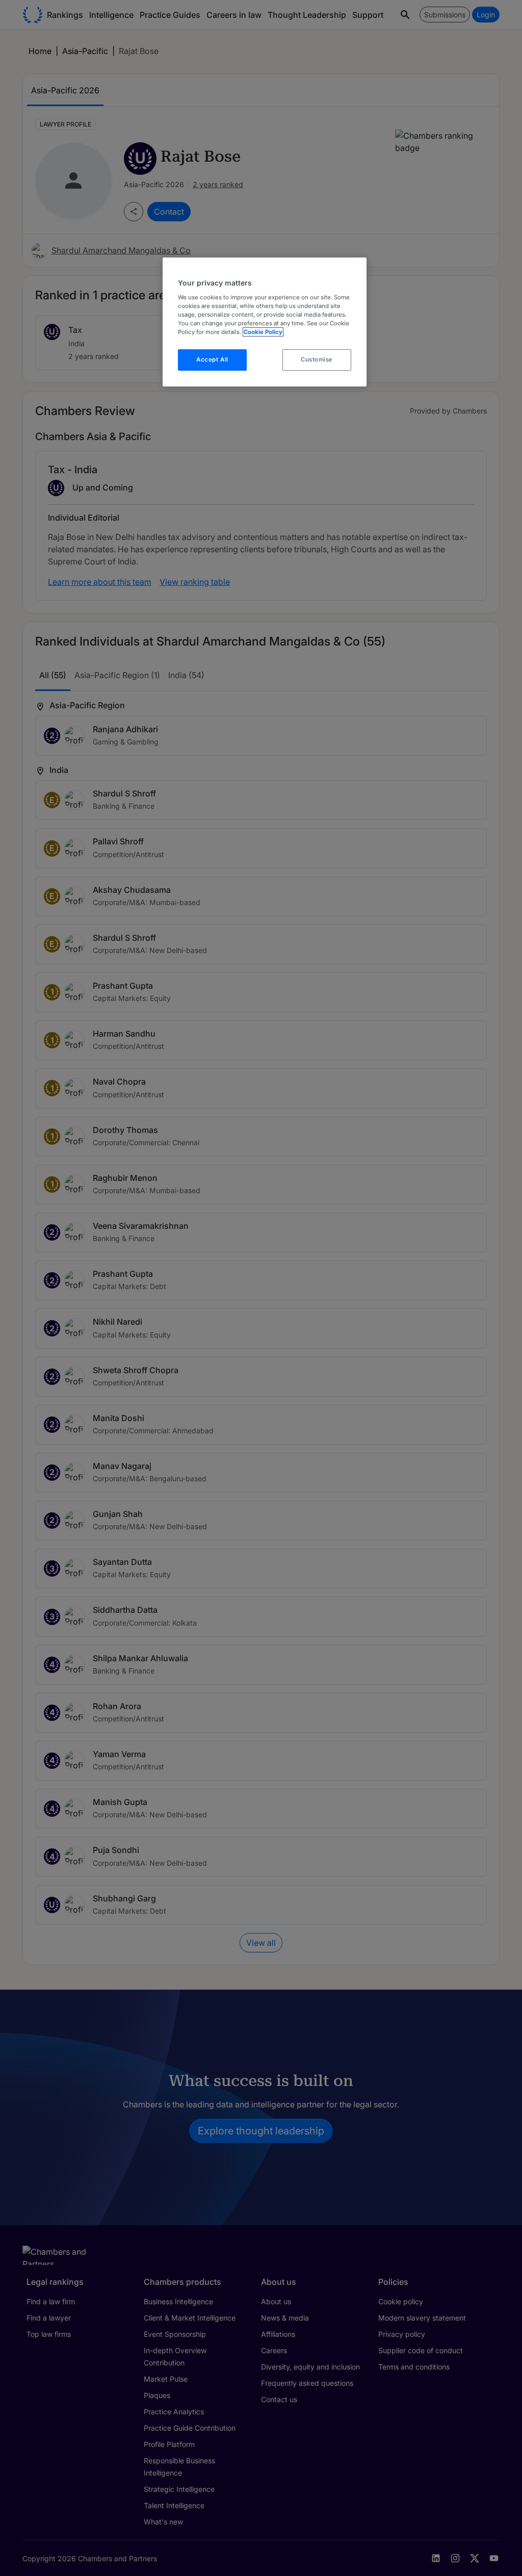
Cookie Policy (263, 332)
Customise (317, 359)
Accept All (212, 359)
